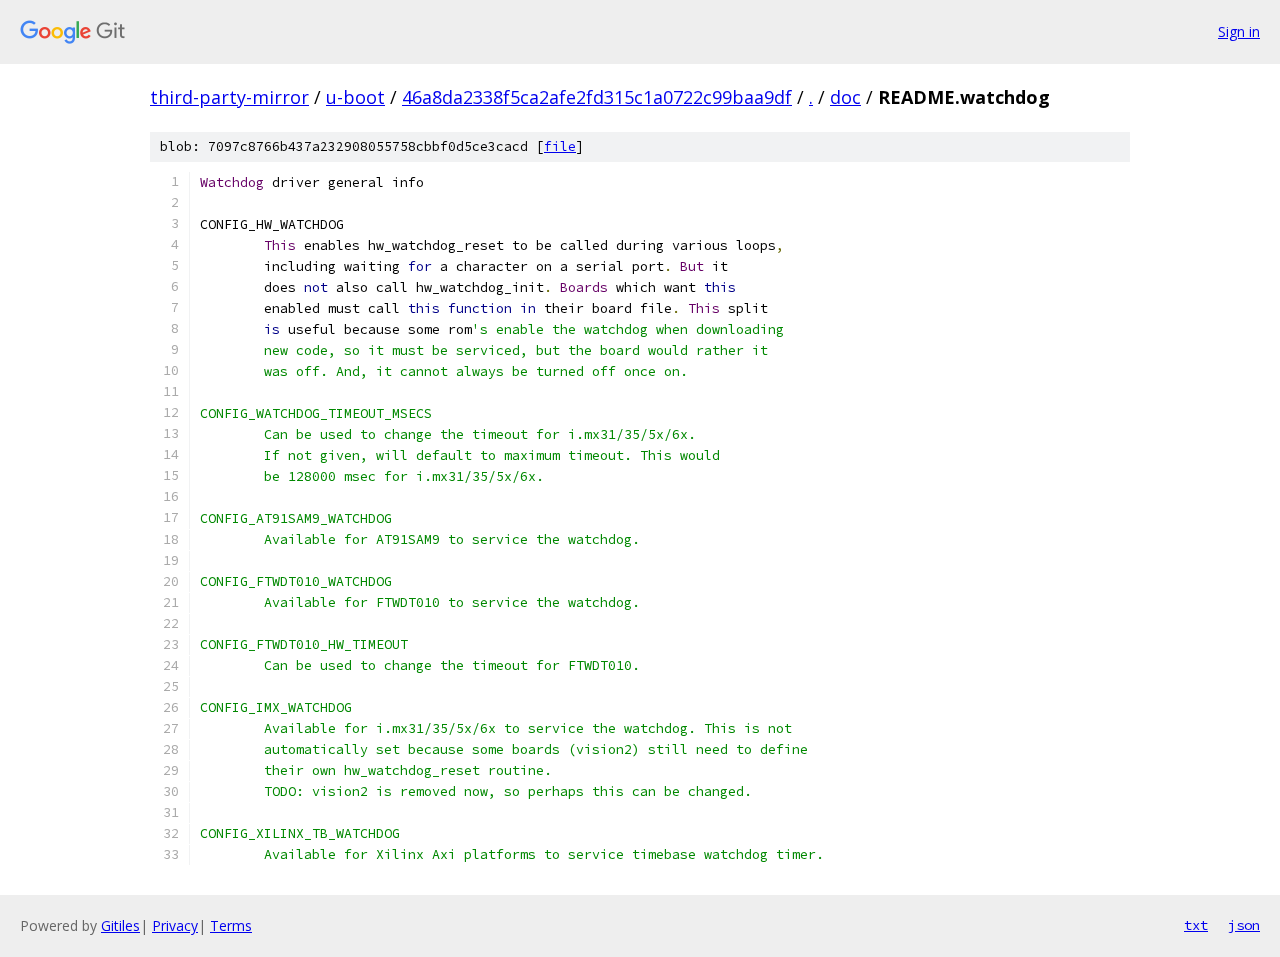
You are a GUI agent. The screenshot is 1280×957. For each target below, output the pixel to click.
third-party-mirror (229, 97)
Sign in (1239, 31)
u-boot (355, 97)
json (1244, 925)
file (560, 146)
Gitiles (120, 925)
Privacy (175, 925)
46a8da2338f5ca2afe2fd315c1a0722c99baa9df (597, 97)
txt (1196, 925)
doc (845, 97)
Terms (231, 925)
